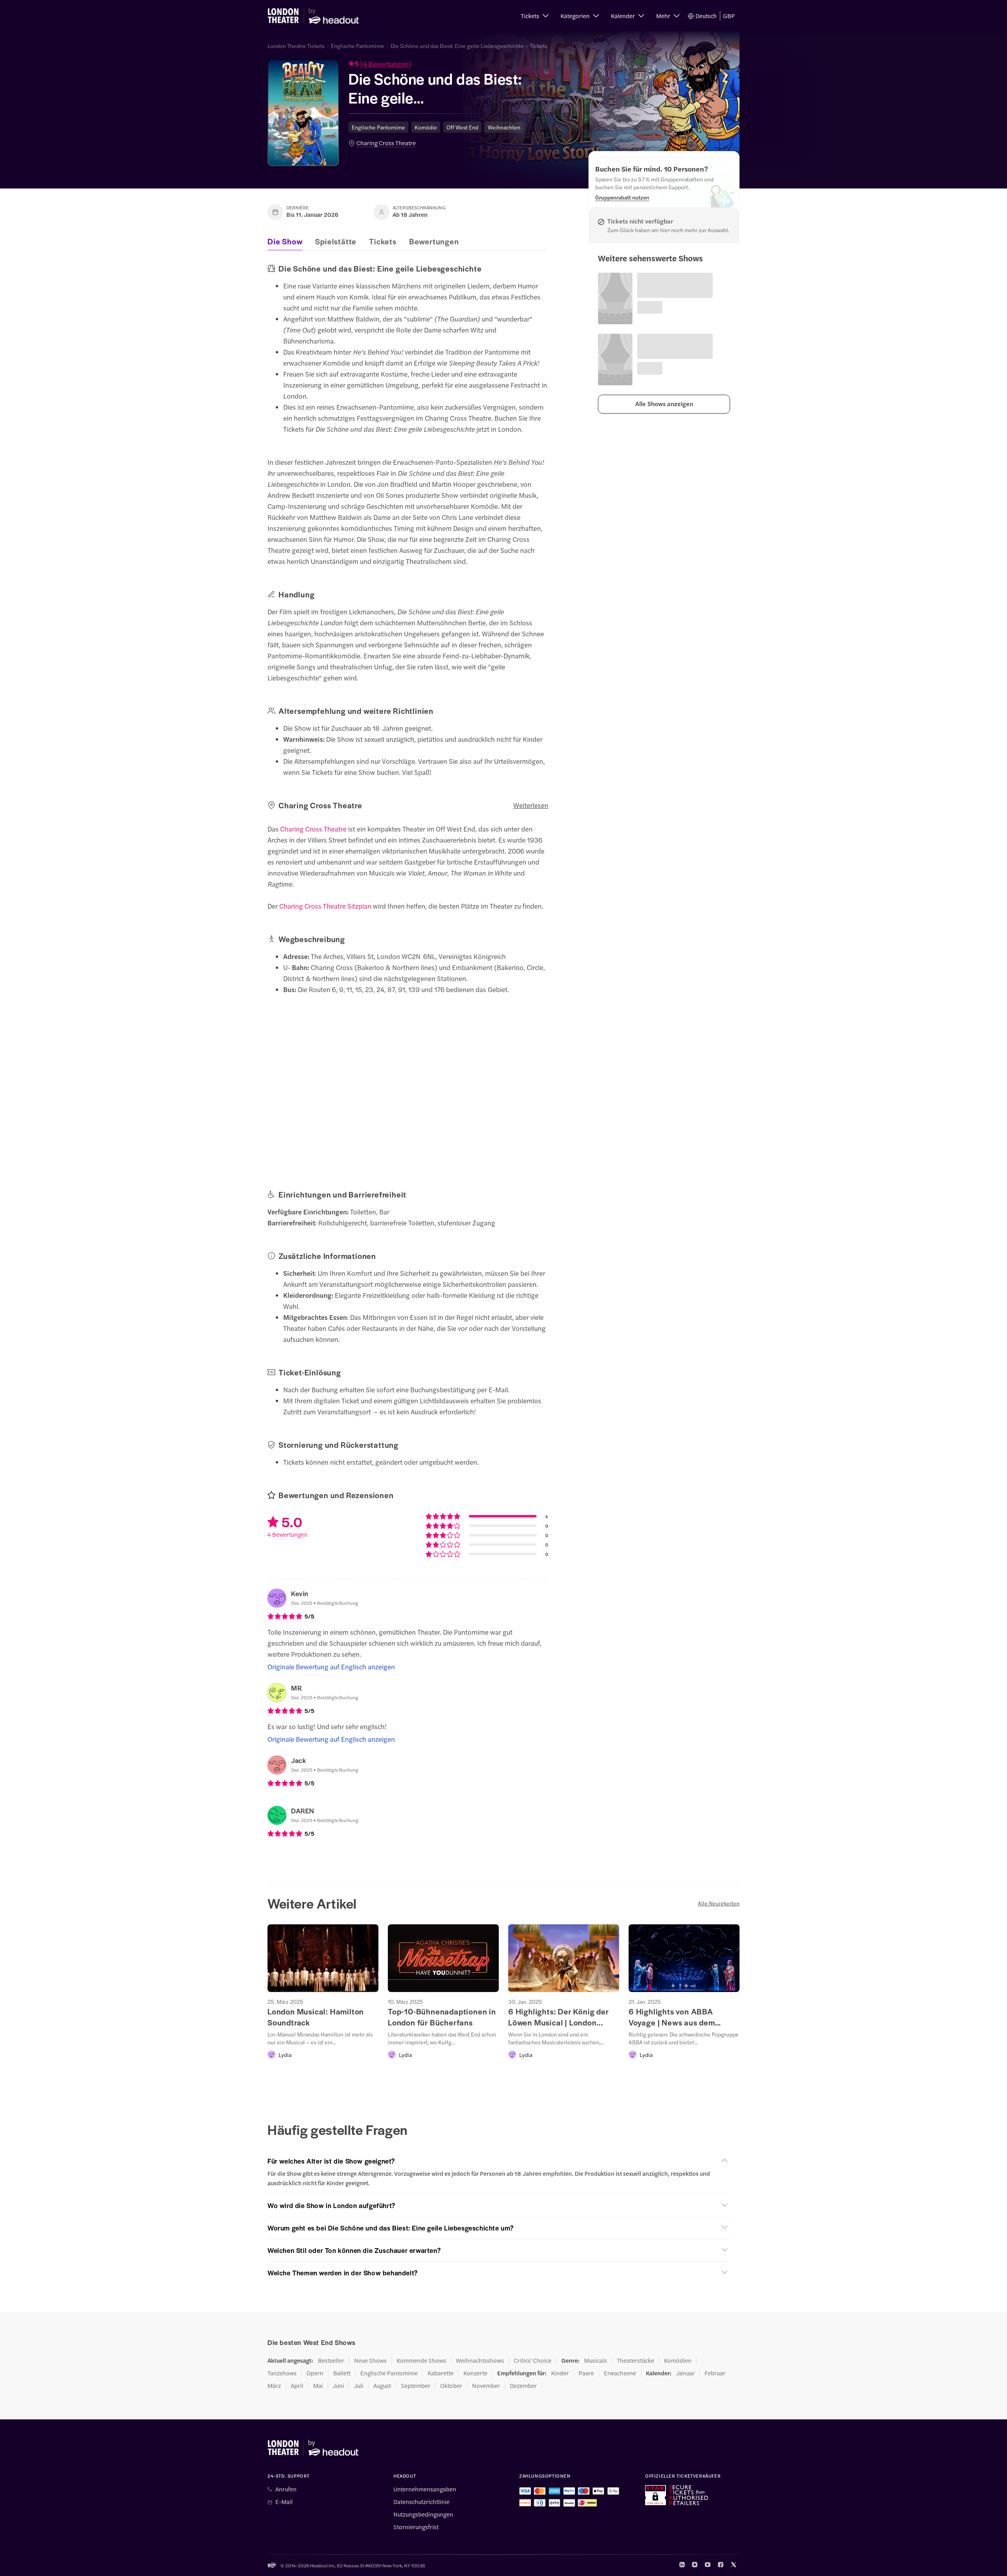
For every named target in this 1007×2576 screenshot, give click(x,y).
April (297, 2386)
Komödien (678, 2360)
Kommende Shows (421, 2360)
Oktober (451, 2386)
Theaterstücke (635, 2360)
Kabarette (441, 2373)
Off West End (462, 127)
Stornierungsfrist (416, 2527)
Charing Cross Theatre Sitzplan (325, 906)
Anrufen (286, 2489)
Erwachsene (620, 2373)
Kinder (560, 2373)
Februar (715, 2373)
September (416, 2386)
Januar (685, 2373)
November (486, 2386)
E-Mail (284, 2502)
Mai (318, 2386)
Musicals (596, 2360)
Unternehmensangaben (425, 2489)
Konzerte (475, 2373)
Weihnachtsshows (480, 2360)
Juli (359, 2386)
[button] (535, 16)
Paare (586, 2373)
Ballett (342, 2373)
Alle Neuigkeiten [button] (719, 1903)
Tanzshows (282, 2373)
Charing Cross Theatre (386, 143)
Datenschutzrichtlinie (421, 2502)
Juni (338, 2386)
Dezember (523, 2386)
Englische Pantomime (358, 46)
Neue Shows (370, 2360)
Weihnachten (504, 127)
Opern (315, 2373)
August (382, 2386)
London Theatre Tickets (296, 46)
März (274, 2386)
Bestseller (331, 2360)
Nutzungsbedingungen (423, 2514)
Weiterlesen (531, 805)
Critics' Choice (533, 2360)
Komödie (426, 127)
